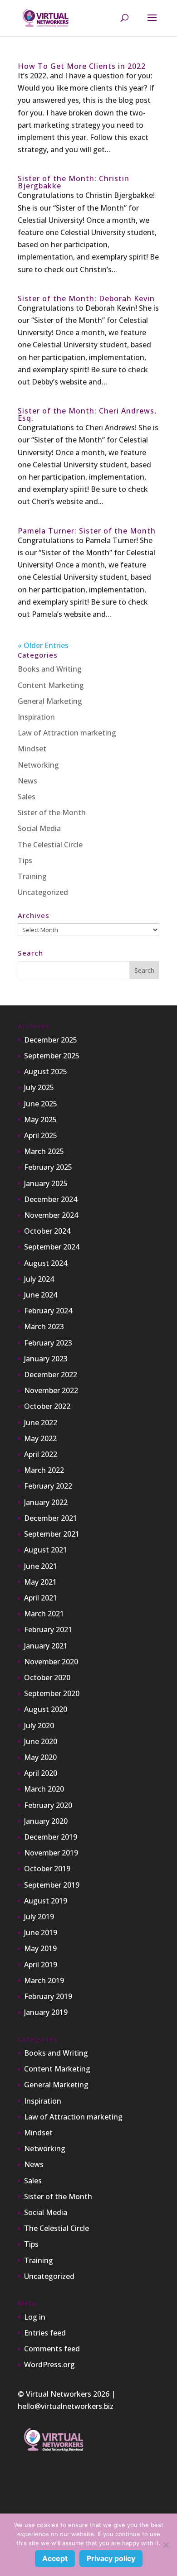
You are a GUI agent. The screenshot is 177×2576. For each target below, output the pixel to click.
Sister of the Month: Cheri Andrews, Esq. (87, 414)
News (27, 781)
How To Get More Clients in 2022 (82, 66)
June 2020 (41, 1741)
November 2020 (51, 1662)
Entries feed (45, 2333)
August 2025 (46, 1072)
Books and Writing (50, 669)
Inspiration (36, 717)
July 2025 (39, 1087)
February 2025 (48, 1167)
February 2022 (48, 1486)
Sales (27, 797)
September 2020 (52, 1693)
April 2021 (41, 1598)
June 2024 (41, 1295)
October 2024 (47, 1231)
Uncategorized (43, 892)
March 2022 (44, 1470)
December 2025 (51, 1040)
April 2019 (41, 1965)
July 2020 (39, 1725)
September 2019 (52, 1885)
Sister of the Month (52, 812)
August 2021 (46, 1550)
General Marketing (50, 701)
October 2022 (47, 1406)
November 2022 (51, 1390)
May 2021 (40, 1582)
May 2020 (40, 1757)
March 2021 (44, 1614)
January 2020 (46, 1821)
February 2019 (48, 1996)
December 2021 (51, 1518)
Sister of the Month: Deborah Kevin (86, 298)
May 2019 (40, 1948)
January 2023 (46, 1359)
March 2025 (44, 1151)
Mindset (32, 749)
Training (32, 876)
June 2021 (41, 1566)
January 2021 (46, 1646)
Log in (35, 2317)
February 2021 (48, 1629)
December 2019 (51, 1837)
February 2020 (48, 1805)
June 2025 (41, 1104)
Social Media (39, 828)
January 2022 (46, 1502)
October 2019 (47, 1869)
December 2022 (51, 1375)
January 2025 (46, 1183)
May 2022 (40, 1438)
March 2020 (44, 1789)
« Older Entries (43, 645)
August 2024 (46, 1263)
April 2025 (41, 1135)
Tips (25, 860)
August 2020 (46, 1709)
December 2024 (51, 1199)
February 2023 (48, 1343)
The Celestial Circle (50, 845)
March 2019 (44, 1980)
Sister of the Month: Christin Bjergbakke (74, 182)
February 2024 (48, 1311)
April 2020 (41, 1773)
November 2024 (51, 1215)
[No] (166, 2545)
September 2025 (52, 1056)
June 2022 (41, 1423)
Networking (38, 765)
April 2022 (41, 1454)
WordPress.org (49, 2365)
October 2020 (47, 1677)
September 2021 (52, 1534)
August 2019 (46, 1901)
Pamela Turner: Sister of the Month (87, 531)
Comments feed (52, 2349)
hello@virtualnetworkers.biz (66, 2406)
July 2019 (39, 1917)
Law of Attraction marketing (67, 733)
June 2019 (41, 1932)
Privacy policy (111, 2558)
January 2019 (46, 2012)
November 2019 (51, 1853)
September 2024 (52, 1247)
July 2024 (39, 1279)
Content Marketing (51, 685)
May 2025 (40, 1120)
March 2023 (44, 1326)
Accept (55, 2558)
